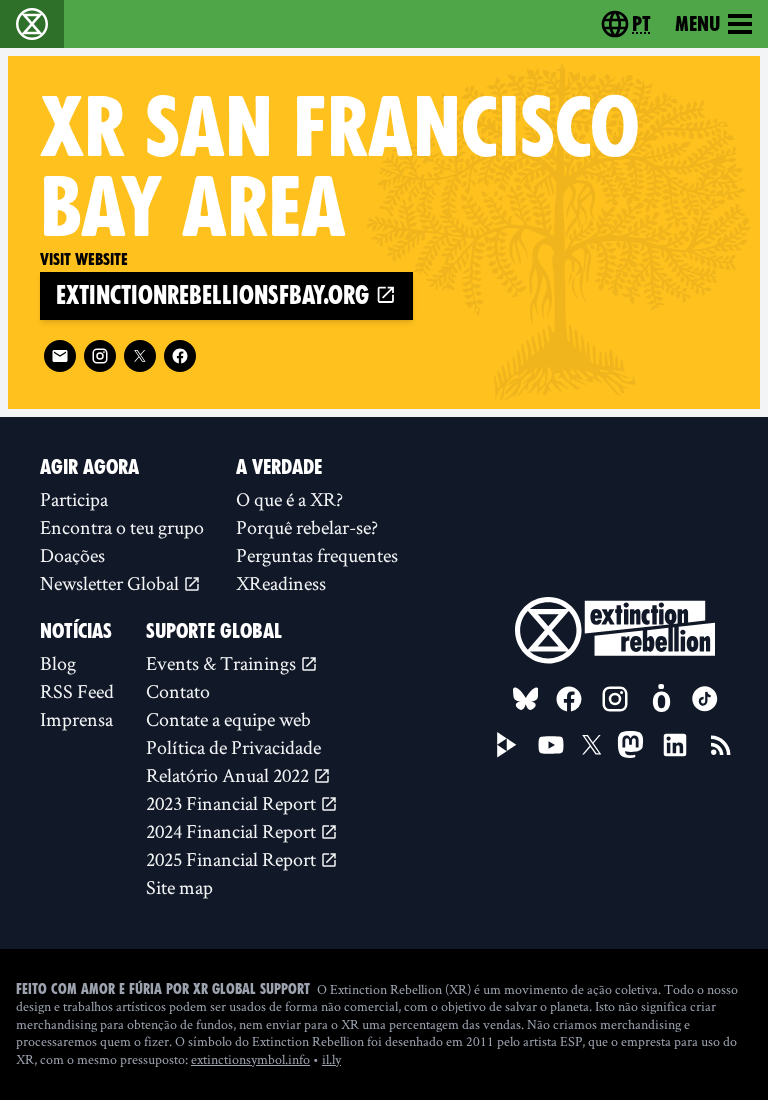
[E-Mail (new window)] (60, 356)
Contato (178, 691)
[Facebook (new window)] (180, 356)
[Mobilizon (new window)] (661, 699)
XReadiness (281, 583)
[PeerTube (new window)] (507, 745)
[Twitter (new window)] (140, 356)
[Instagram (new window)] (100, 356)
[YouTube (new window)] (551, 745)
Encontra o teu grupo (122, 527)
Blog (58, 663)
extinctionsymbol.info (250, 1059)
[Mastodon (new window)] (630, 744)
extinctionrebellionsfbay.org (215, 295)
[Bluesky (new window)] (526, 699)
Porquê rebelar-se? (307, 527)
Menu (697, 24)
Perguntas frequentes (317, 555)
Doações (72, 555)
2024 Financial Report (233, 831)
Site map (179, 887)
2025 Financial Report (233, 859)
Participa (74, 499)
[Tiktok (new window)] (705, 699)
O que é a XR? (289, 499)
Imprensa (76, 719)
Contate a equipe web (228, 719)
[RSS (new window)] (721, 745)
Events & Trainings (223, 663)
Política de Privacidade (233, 747)
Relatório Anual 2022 (229, 775)
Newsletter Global (111, 583)
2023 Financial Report (233, 803)
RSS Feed (77, 691)
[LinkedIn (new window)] (675, 745)
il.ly (331, 1059)
